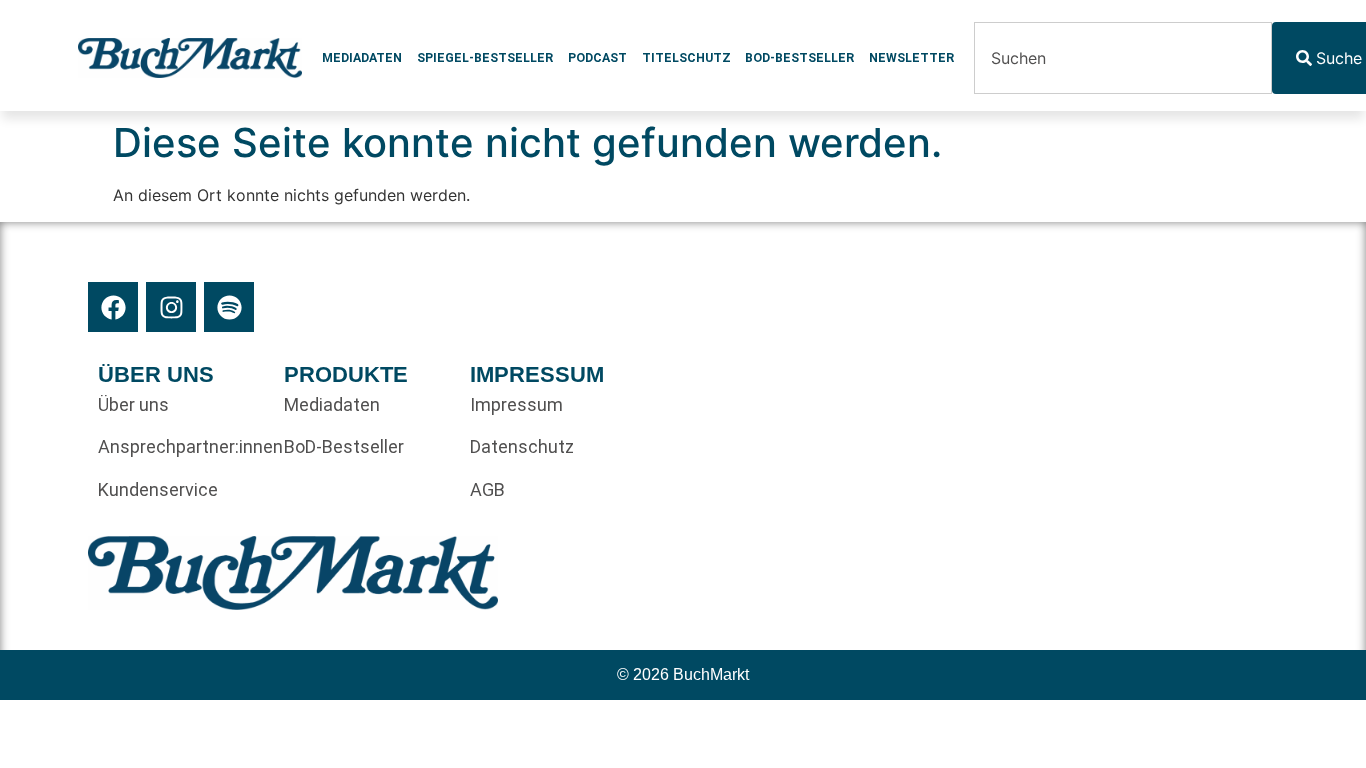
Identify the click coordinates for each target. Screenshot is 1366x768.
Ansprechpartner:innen (181, 446)
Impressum (516, 404)
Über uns (133, 404)
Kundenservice (158, 489)
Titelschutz (686, 58)
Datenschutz (522, 446)
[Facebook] (113, 307)
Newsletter (911, 58)
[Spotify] (229, 307)
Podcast (597, 58)
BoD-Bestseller (799, 58)
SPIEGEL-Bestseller (485, 58)
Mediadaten (362, 58)
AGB (487, 489)
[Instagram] (171, 307)
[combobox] (1123, 58)
